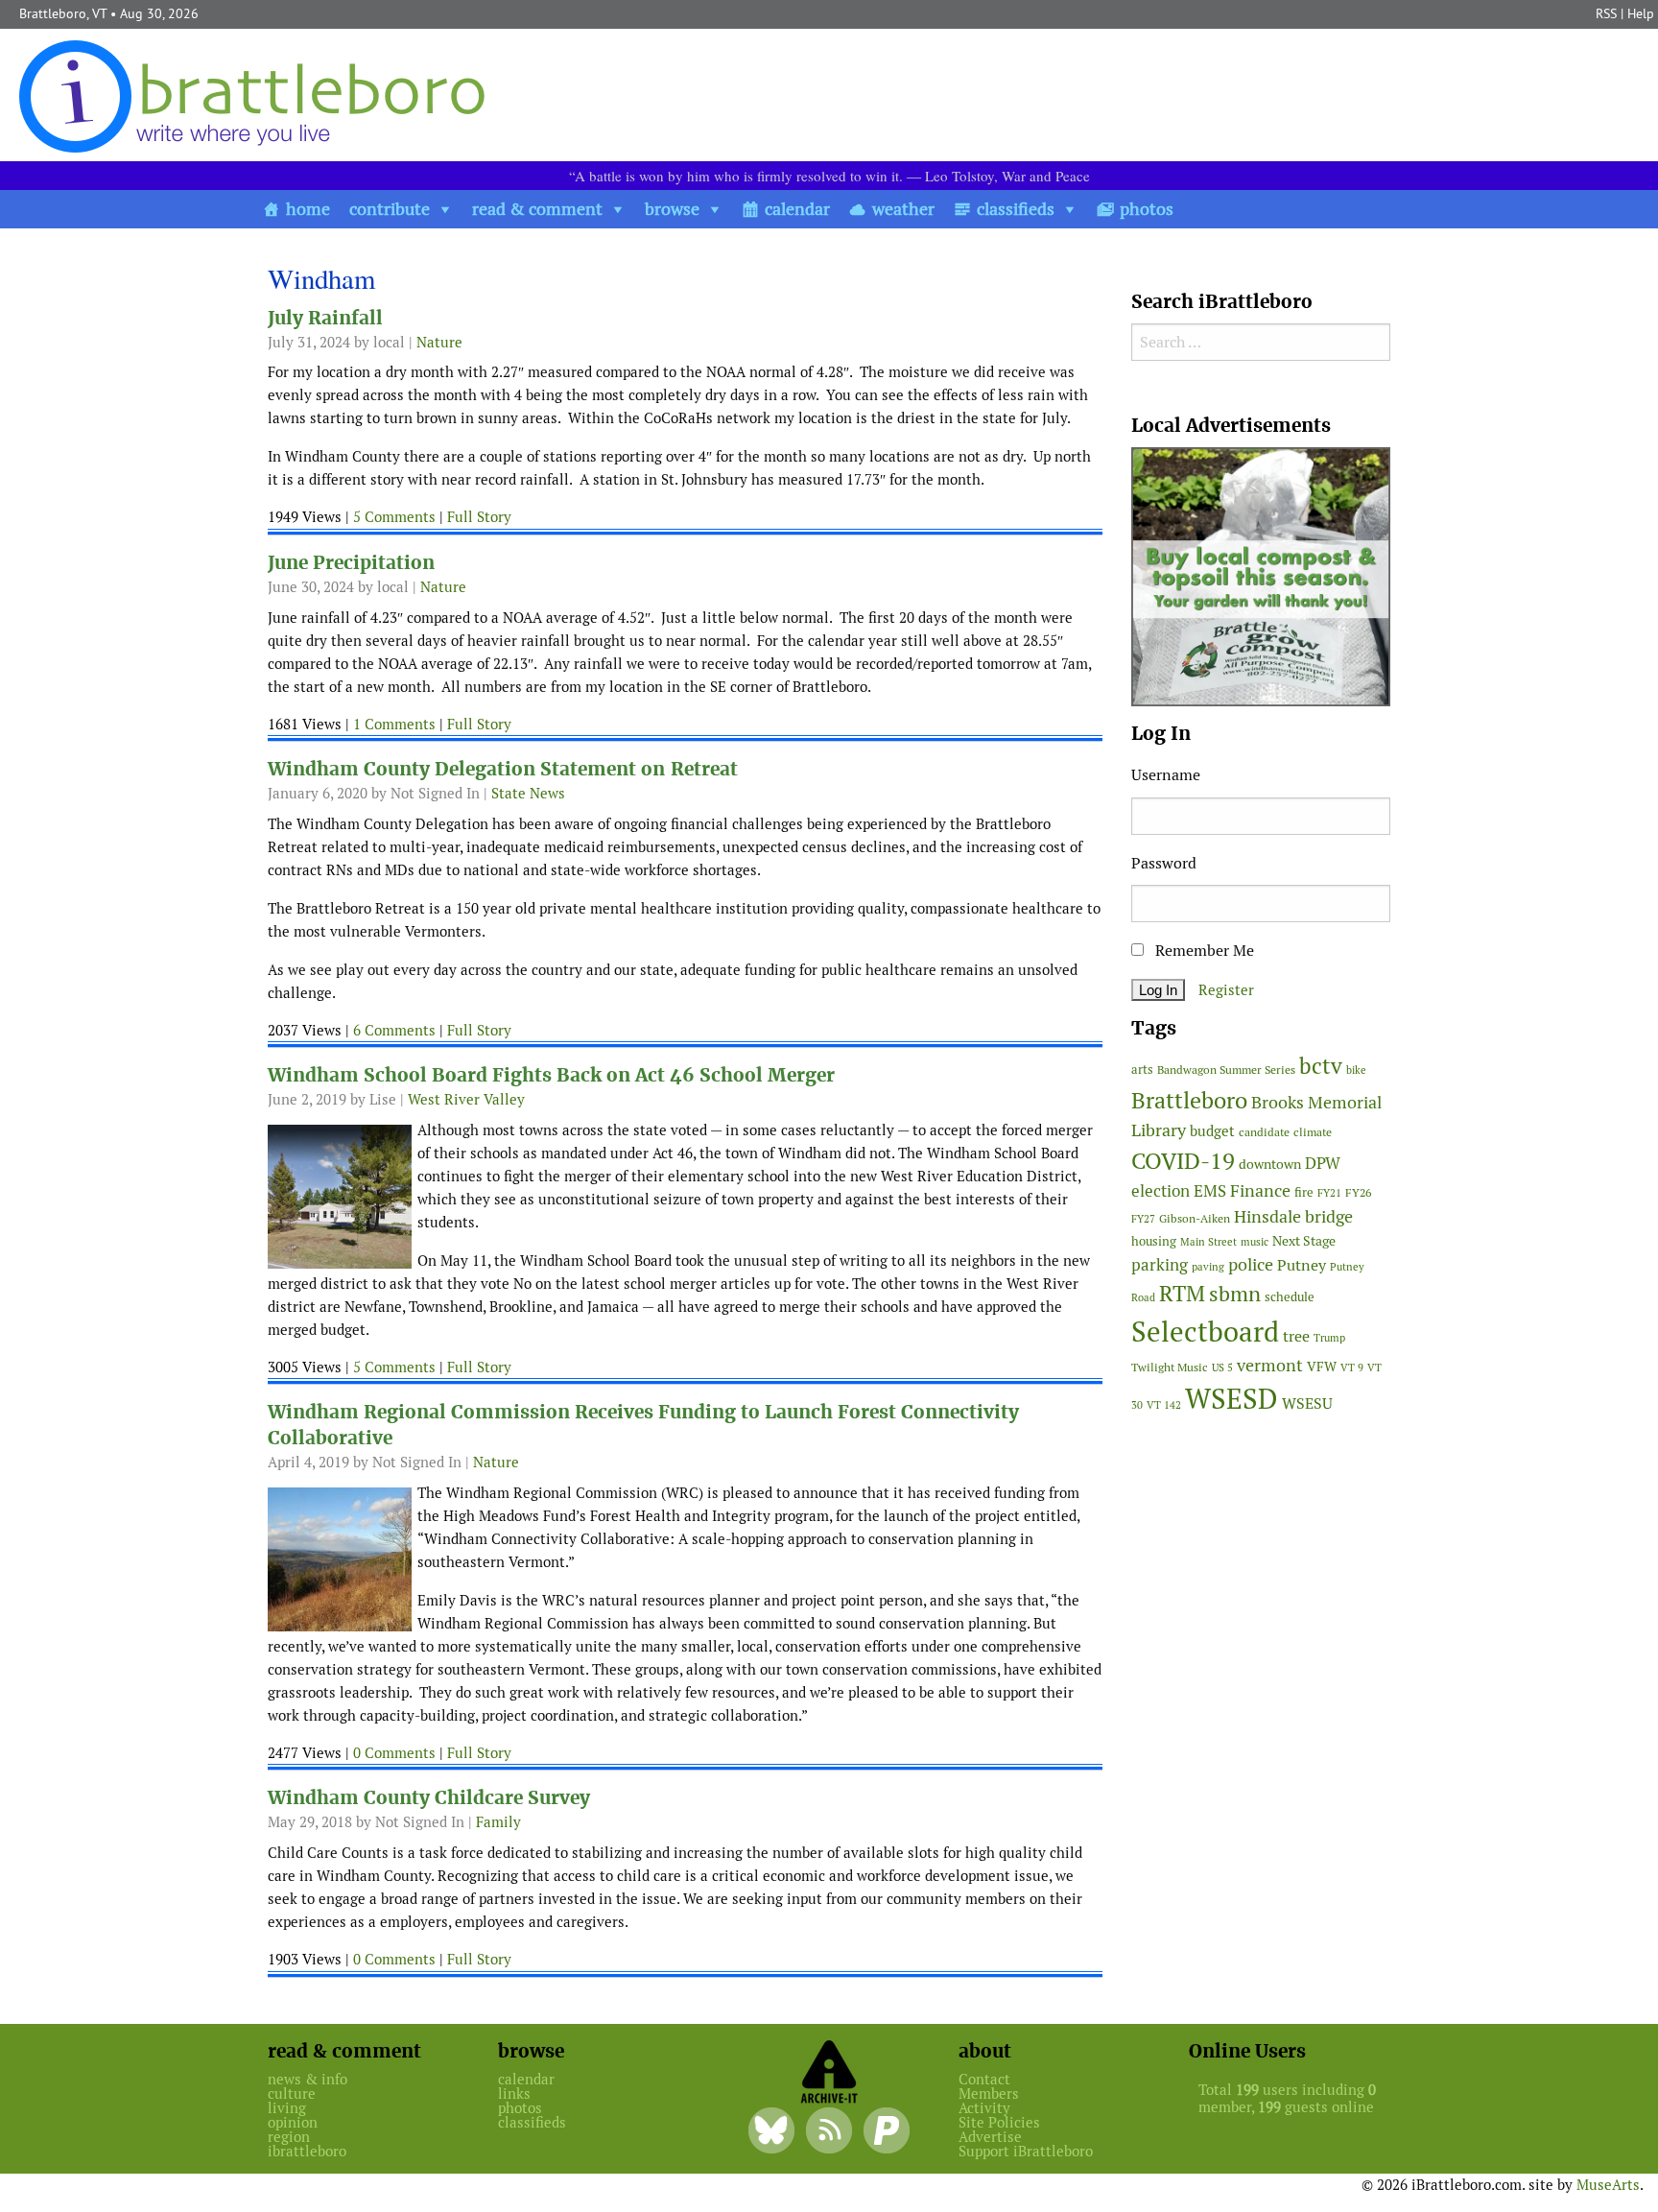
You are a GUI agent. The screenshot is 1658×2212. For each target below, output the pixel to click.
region (289, 2137)
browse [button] (672, 209)
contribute (390, 209)
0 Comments (394, 1753)
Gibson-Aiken (1195, 1218)
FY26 (1358, 1192)
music (1255, 1242)
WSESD (1232, 1399)
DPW (1323, 1163)
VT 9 (1352, 1367)
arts (1142, 1070)
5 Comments (394, 517)
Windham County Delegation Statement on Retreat (503, 769)
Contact (984, 2079)
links (514, 2093)
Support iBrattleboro (1026, 2151)
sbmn (1235, 1294)
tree (1296, 1336)
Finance (1260, 1190)
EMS (1210, 1191)
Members (989, 2093)
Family (498, 1822)
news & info (308, 2079)
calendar (797, 209)
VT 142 (1164, 1405)
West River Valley (466, 1099)
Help (1641, 13)
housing (1154, 1241)
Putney (1302, 1265)
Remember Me (1203, 951)
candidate (1264, 1132)
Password (1164, 863)
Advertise (990, 2137)
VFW (1322, 1367)
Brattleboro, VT (63, 13)
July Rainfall (325, 318)
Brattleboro (1189, 1100)
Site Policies (999, 2122)
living (287, 2108)
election (1161, 1191)
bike (1356, 1070)
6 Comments (394, 1030)
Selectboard (1205, 1332)
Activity (984, 2108)
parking (1160, 1265)
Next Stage (1304, 1241)
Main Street (1208, 1242)
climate (1313, 1132)
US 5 (1222, 1368)
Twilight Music (1170, 1368)
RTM (1182, 1294)
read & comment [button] (537, 209)
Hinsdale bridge (1293, 1216)
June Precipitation (351, 563)
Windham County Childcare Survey (429, 1798)
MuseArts (1608, 2185)
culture (292, 2093)
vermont (1270, 1365)
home (308, 209)
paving (1208, 1267)
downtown (1270, 1164)
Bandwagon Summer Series (1226, 1070)
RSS (1606, 13)
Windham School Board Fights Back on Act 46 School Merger (551, 1075)
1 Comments (394, 724)
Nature (439, 342)
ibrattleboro (307, 2151)
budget (1212, 1131)
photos (1147, 209)
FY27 (1143, 1219)
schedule (1290, 1297)
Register (1226, 990)
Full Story (479, 517)
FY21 (1329, 1193)
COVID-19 (1183, 1161)
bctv (1321, 1066)
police (1251, 1264)
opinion (293, 2122)
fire (1304, 1192)
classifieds (1016, 209)
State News (528, 793)
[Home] (256, 95)
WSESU (1307, 1403)
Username (1166, 775)
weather (903, 209)
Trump (1329, 1338)
